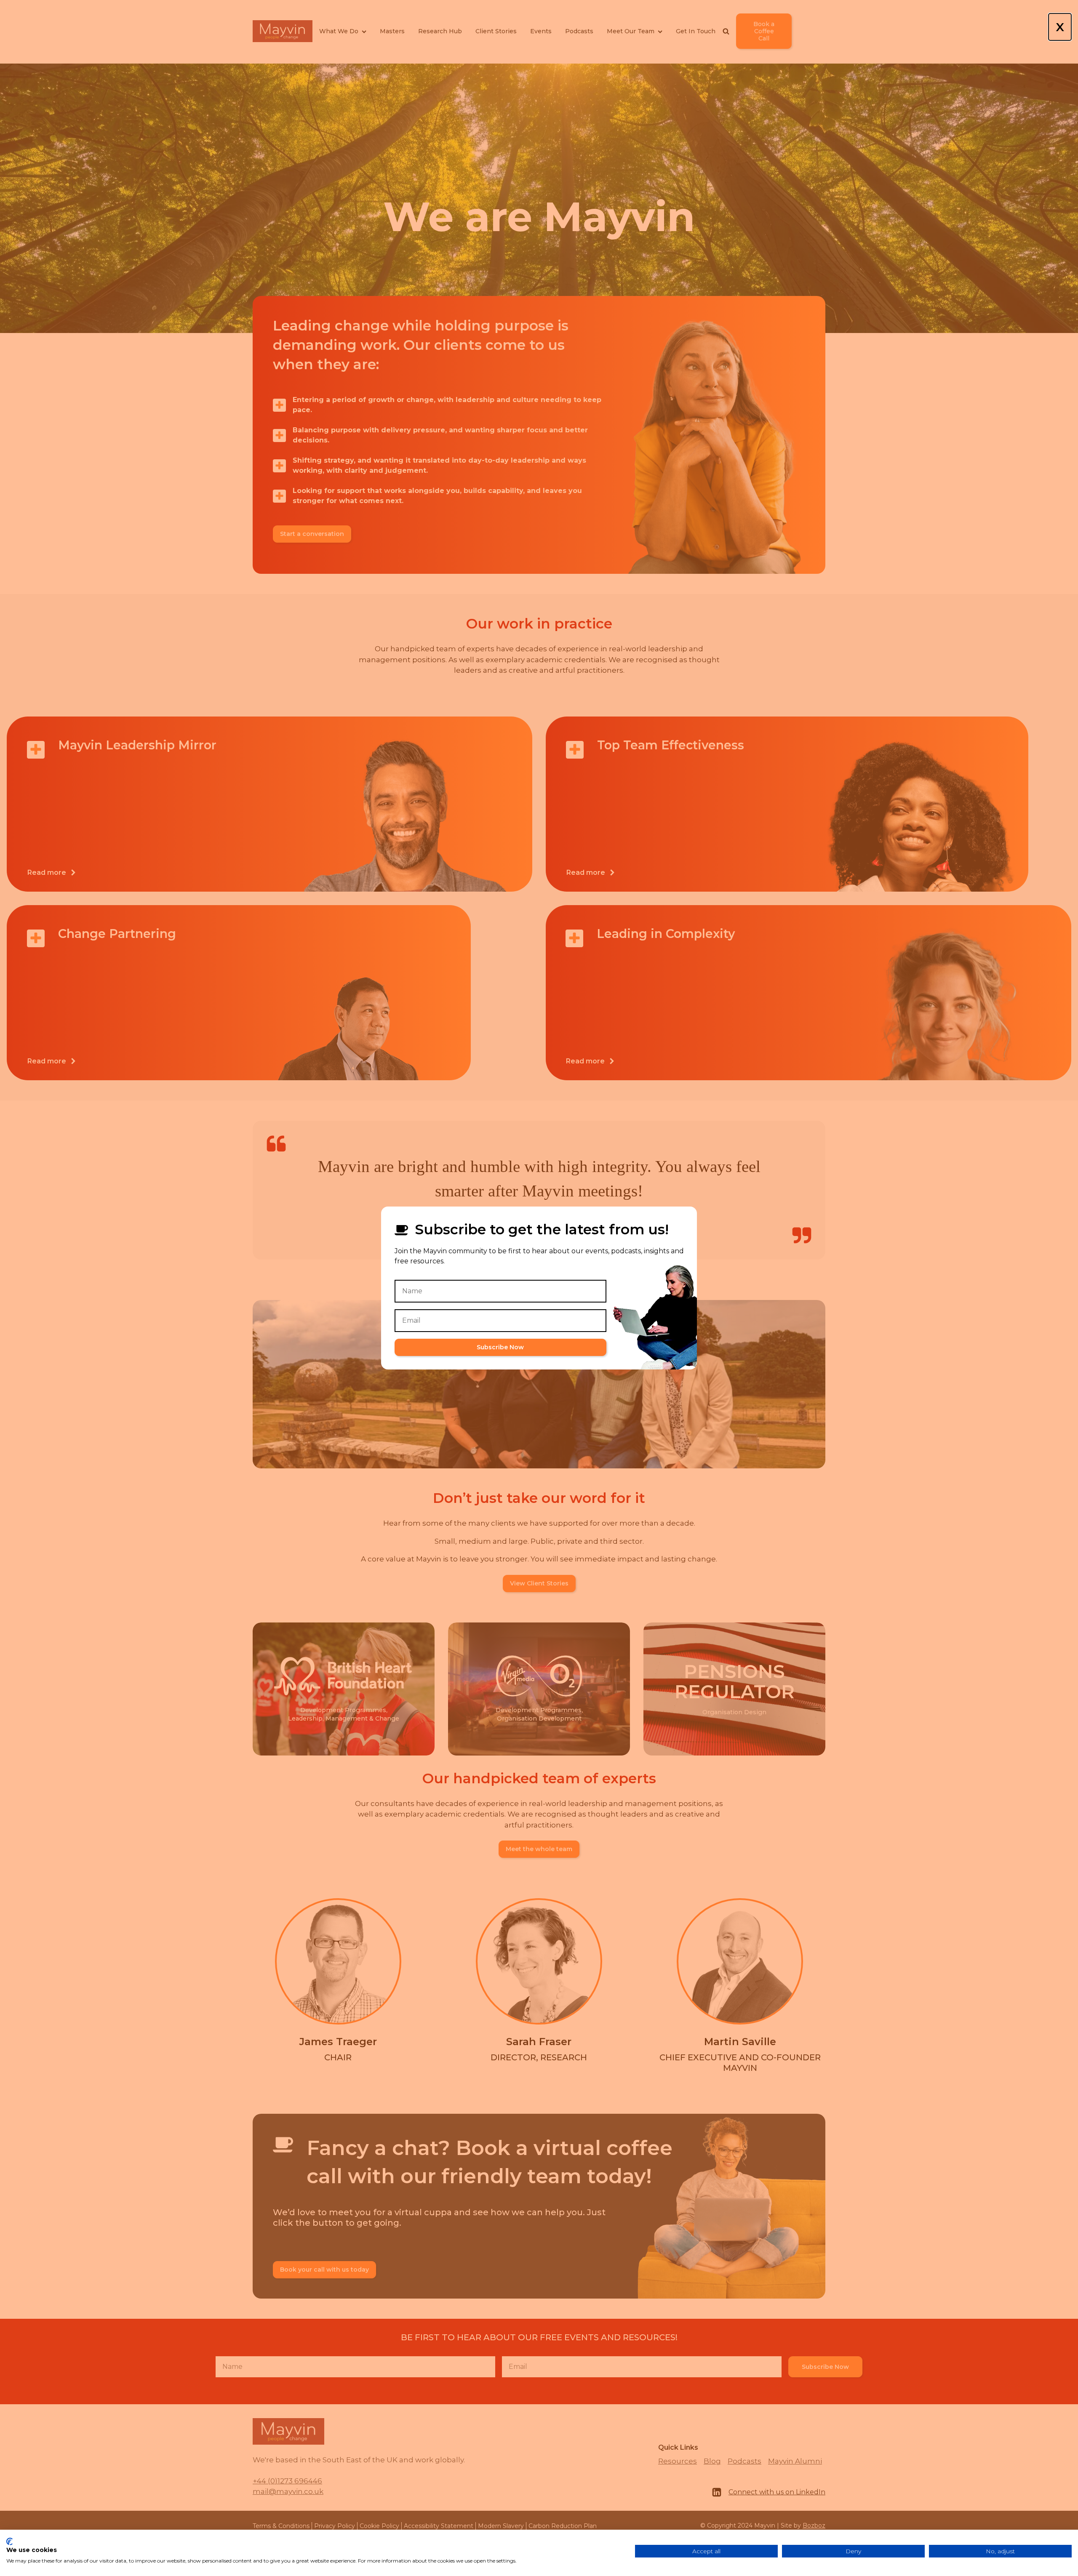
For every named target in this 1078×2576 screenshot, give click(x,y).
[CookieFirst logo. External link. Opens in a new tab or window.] (9, 2541)
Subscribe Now (500, 1347)
